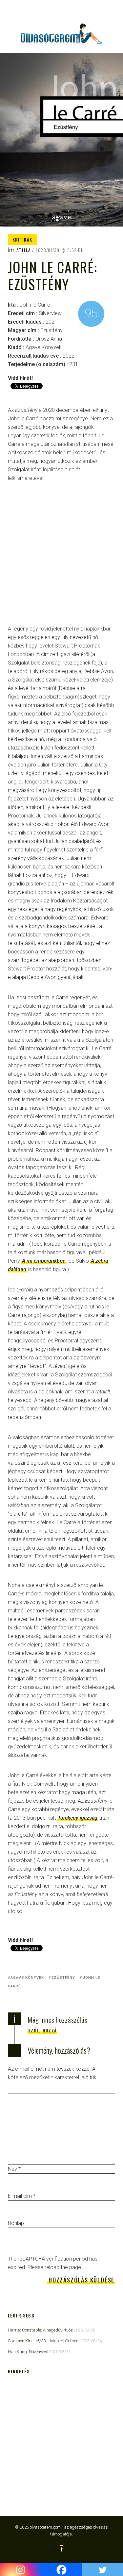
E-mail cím (22, 2196)
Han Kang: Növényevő (28, 2352)
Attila (24, 250)
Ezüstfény (63, 1978)
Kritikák (22, 240)
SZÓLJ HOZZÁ (42, 2030)
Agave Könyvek (27, 1978)
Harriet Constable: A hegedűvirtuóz (40, 2330)
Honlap (16, 2223)
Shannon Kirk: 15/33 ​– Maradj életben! (44, 2341)
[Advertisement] (61, 558)
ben (44, 1261)
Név (14, 2169)
